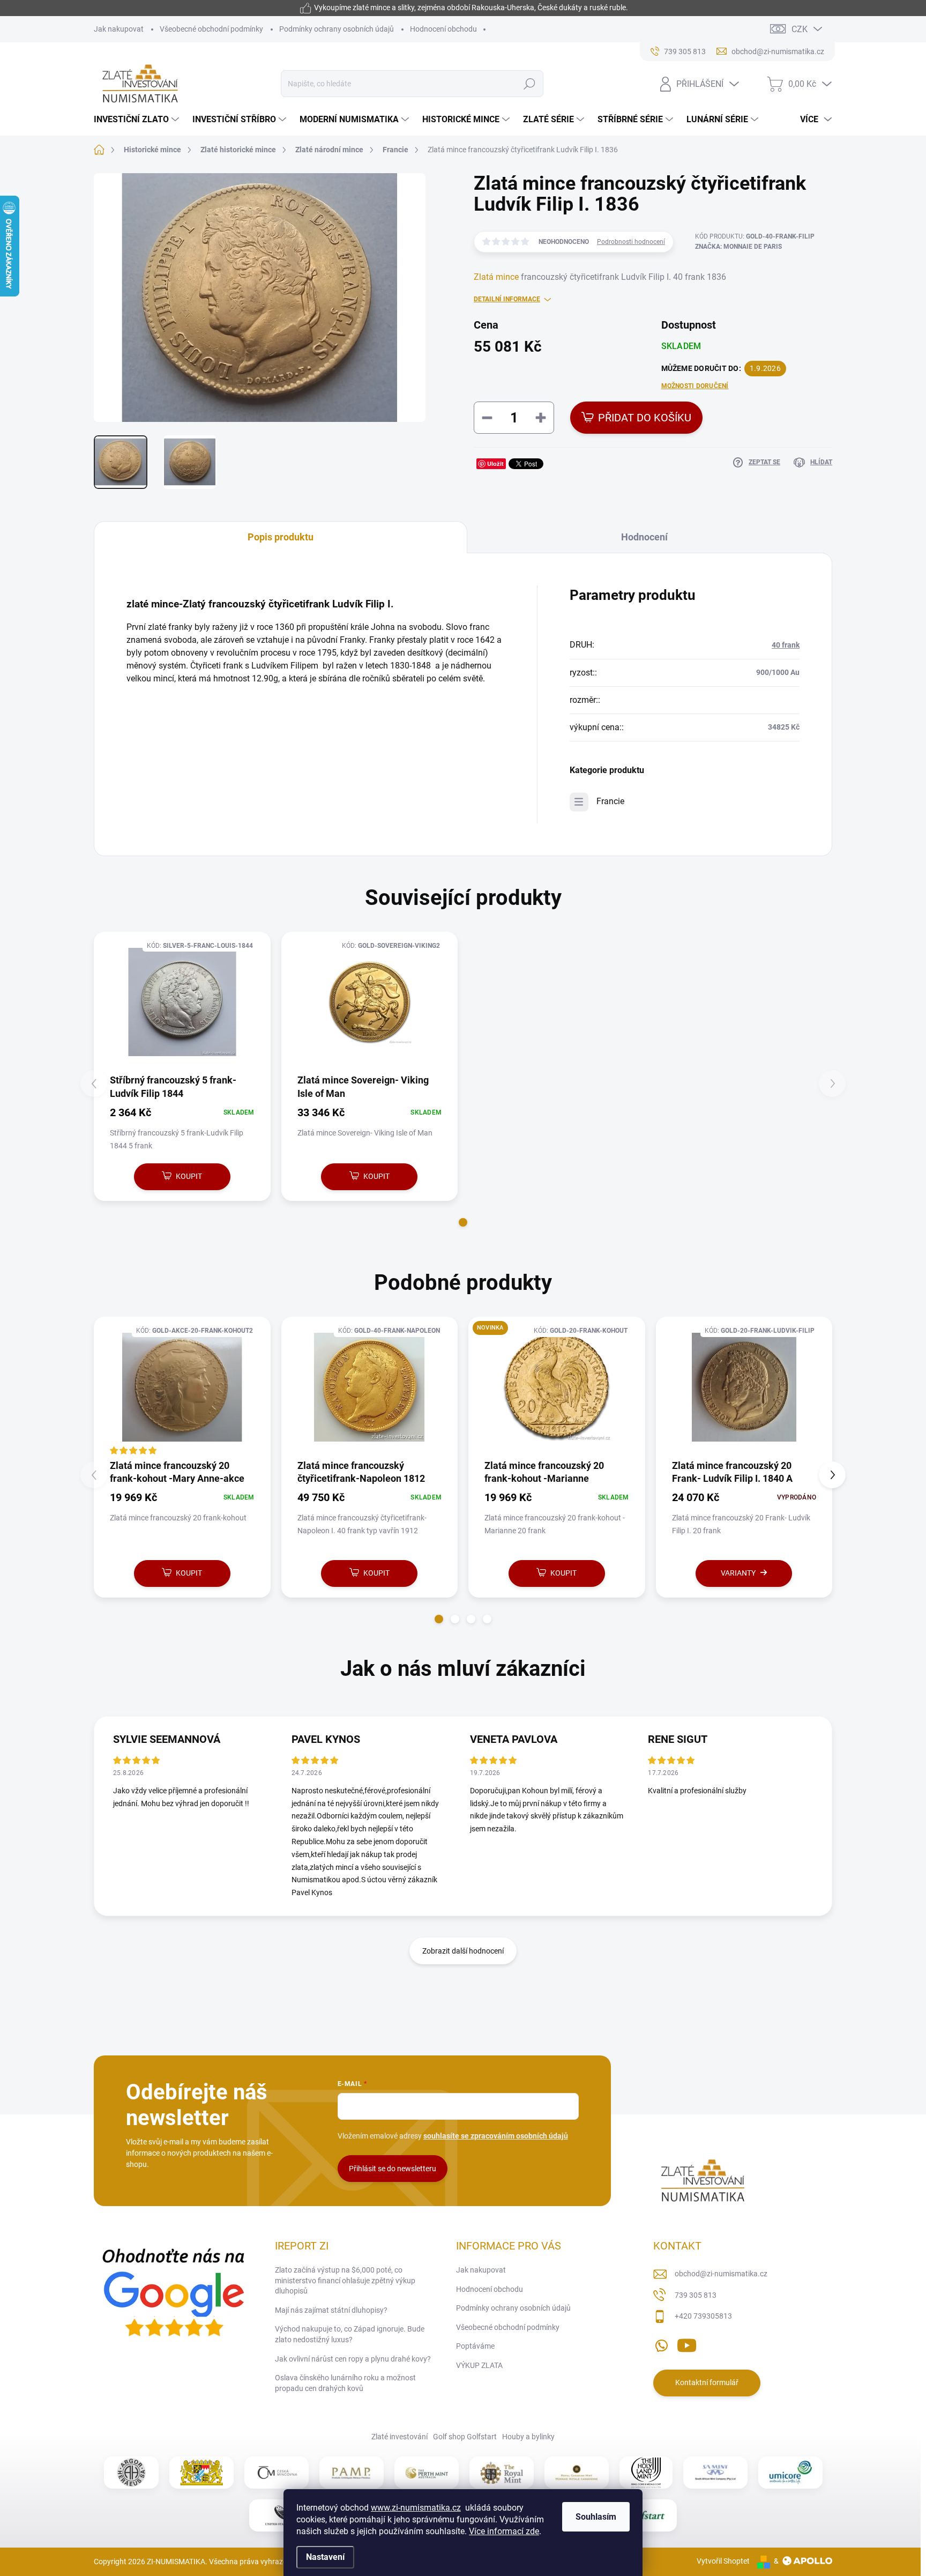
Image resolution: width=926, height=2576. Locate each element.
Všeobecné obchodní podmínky (211, 29)
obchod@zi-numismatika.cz (721, 2274)
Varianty (738, 1573)
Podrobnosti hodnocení (631, 242)
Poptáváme (475, 2346)
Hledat (530, 84)
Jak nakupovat (119, 29)
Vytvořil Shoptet (723, 2561)
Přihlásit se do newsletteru (393, 2169)
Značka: (738, 247)
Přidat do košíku (645, 418)
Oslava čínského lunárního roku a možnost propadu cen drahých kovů (345, 2383)
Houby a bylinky (528, 2437)
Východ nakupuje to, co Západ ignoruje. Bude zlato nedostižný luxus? (350, 2334)
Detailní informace (507, 299)
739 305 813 (696, 2295)
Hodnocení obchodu (443, 29)
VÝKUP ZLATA (479, 2365)
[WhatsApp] (661, 2343)
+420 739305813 (703, 2316)
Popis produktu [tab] (281, 537)
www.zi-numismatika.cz (416, 2508)
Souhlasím (596, 2517)
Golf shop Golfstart (465, 2437)
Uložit (495, 463)
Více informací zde (504, 2531)
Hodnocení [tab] (644, 537)
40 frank (786, 645)
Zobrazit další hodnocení (463, 1951)
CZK (800, 29)
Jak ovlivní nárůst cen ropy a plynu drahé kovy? (353, 2359)
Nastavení (325, 2557)
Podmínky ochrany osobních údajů (337, 29)
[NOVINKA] (557, 1387)
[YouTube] (687, 2343)
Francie (610, 801)
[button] (463, 1222)
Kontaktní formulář (707, 2382)
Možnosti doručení (695, 386)
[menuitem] (138, 120)
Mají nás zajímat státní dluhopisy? (331, 2310)
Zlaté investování (399, 2437)
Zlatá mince (496, 277)
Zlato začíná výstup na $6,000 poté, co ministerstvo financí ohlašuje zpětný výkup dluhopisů (345, 2280)
